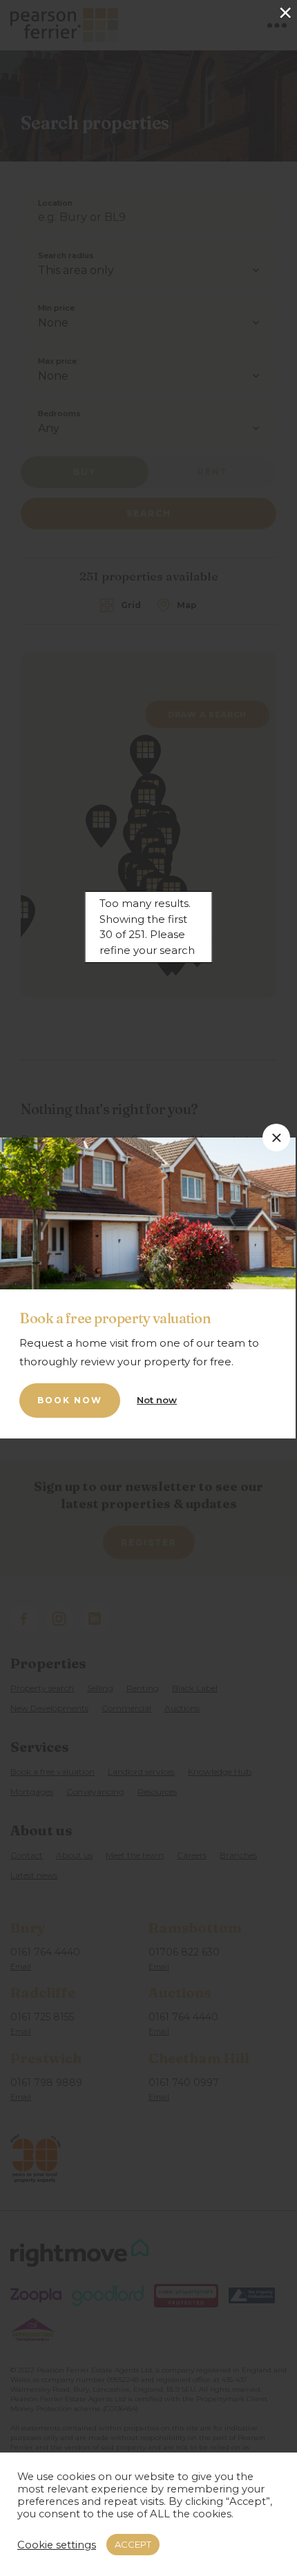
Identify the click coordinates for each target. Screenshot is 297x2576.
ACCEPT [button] (133, 2544)
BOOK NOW (70, 1400)
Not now (157, 1400)
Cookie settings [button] (57, 2545)
